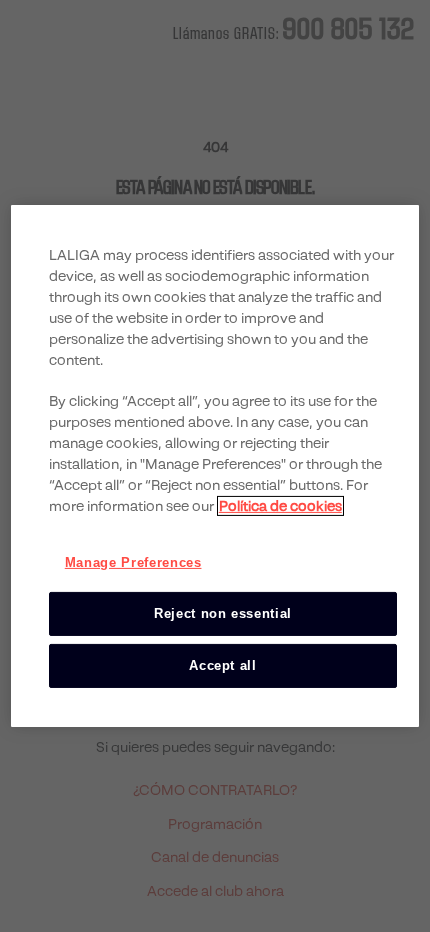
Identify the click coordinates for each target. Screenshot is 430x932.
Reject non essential (223, 613)
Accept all (223, 665)
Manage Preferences (133, 561)
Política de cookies (280, 505)
